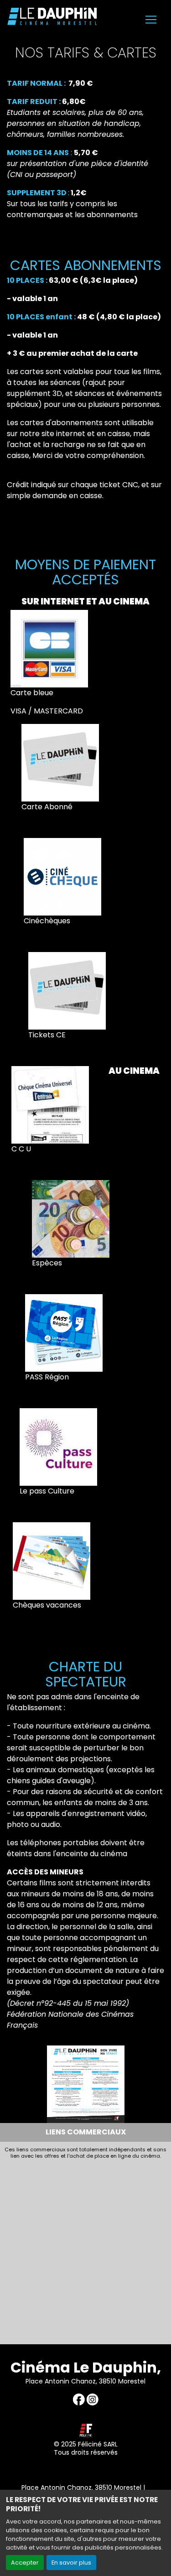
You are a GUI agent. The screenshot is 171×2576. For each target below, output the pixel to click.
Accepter (25, 2563)
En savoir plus (71, 2563)
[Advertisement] (85, 2249)
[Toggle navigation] (151, 20)
